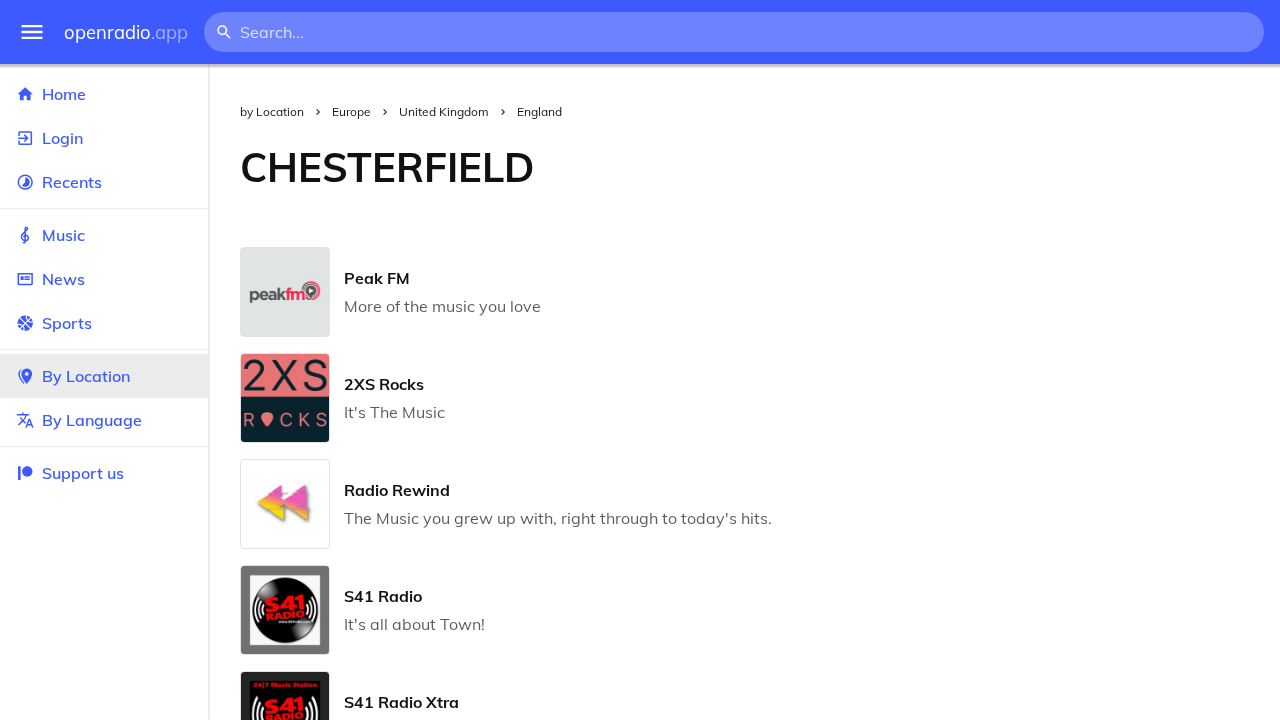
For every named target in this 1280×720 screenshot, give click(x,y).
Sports (67, 323)
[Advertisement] (923, 167)
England (539, 111)
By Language (92, 420)
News (63, 279)
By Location (86, 376)
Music (63, 235)
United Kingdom (444, 111)
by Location (272, 111)
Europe (351, 111)
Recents (72, 182)
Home (64, 94)
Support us (83, 473)
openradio (126, 32)
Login (62, 138)
